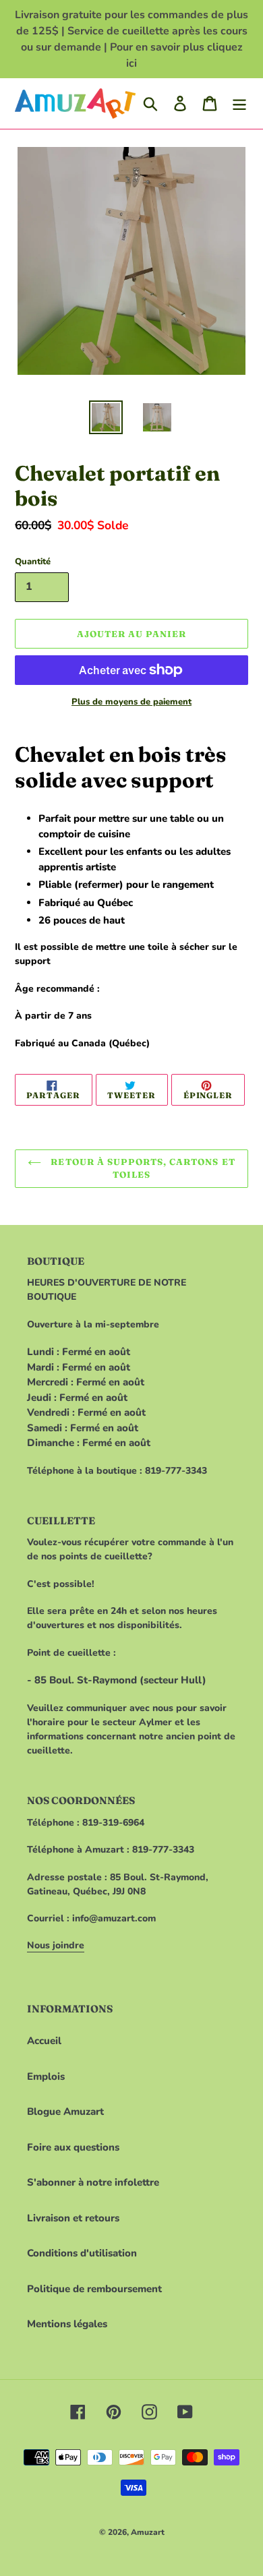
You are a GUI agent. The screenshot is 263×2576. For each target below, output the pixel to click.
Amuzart (148, 2532)
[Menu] (239, 103)
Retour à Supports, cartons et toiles (141, 1168)
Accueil (44, 2041)
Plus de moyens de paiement (131, 702)
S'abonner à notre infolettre (93, 2182)
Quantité (33, 562)
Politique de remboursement (94, 2289)
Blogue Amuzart (65, 2111)
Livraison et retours (73, 2218)
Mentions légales (67, 2324)
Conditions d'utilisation (82, 2253)
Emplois (46, 2076)
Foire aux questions (73, 2147)
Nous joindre (56, 1945)
